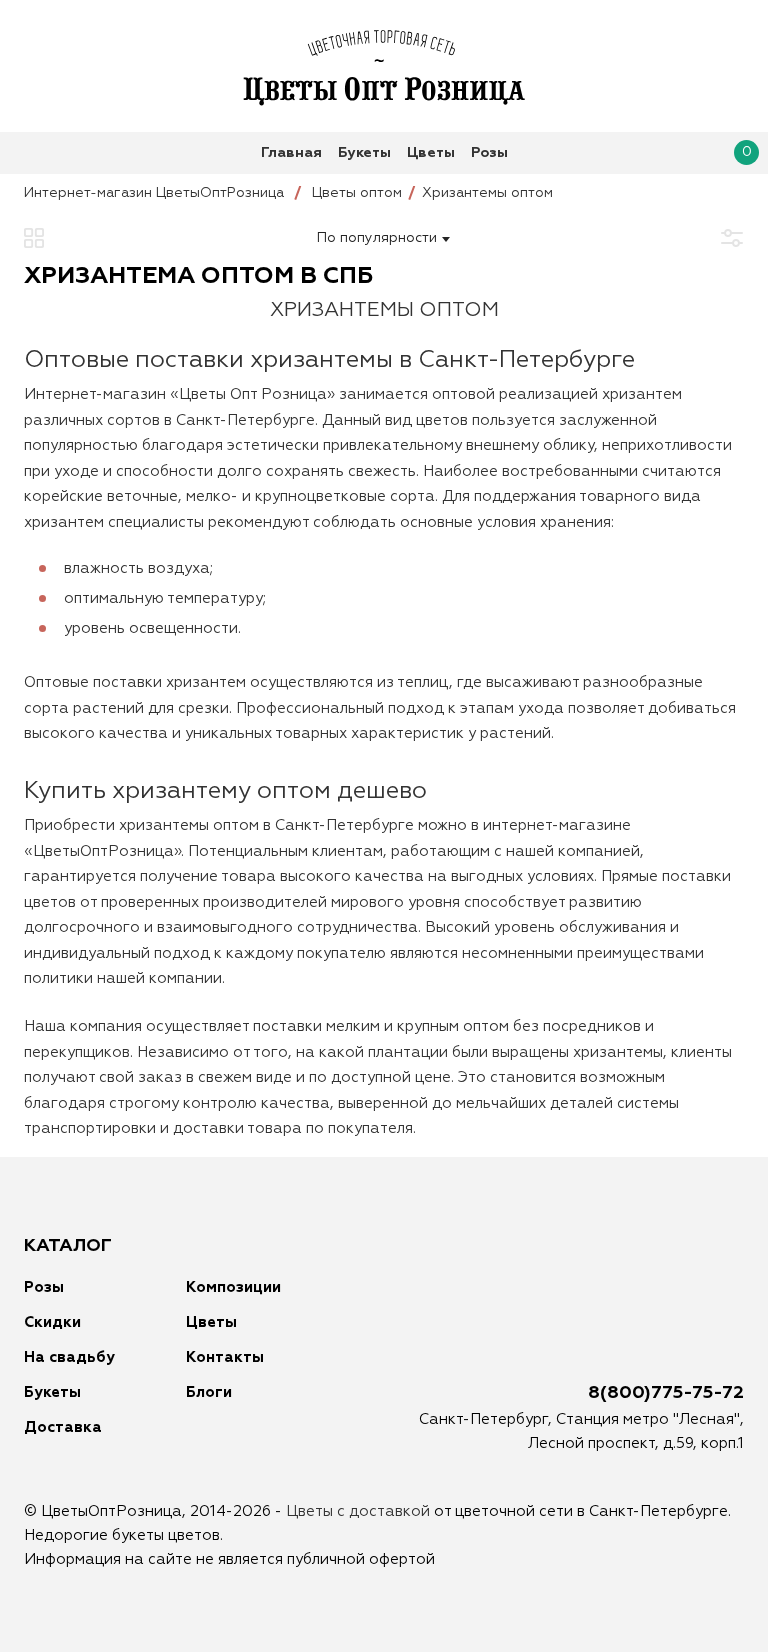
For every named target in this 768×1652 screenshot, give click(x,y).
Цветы (431, 153)
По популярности (377, 238)
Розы (489, 153)
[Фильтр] (732, 238)
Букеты (364, 153)
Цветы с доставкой (358, 1511)
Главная (291, 153)
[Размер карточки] (34, 238)
